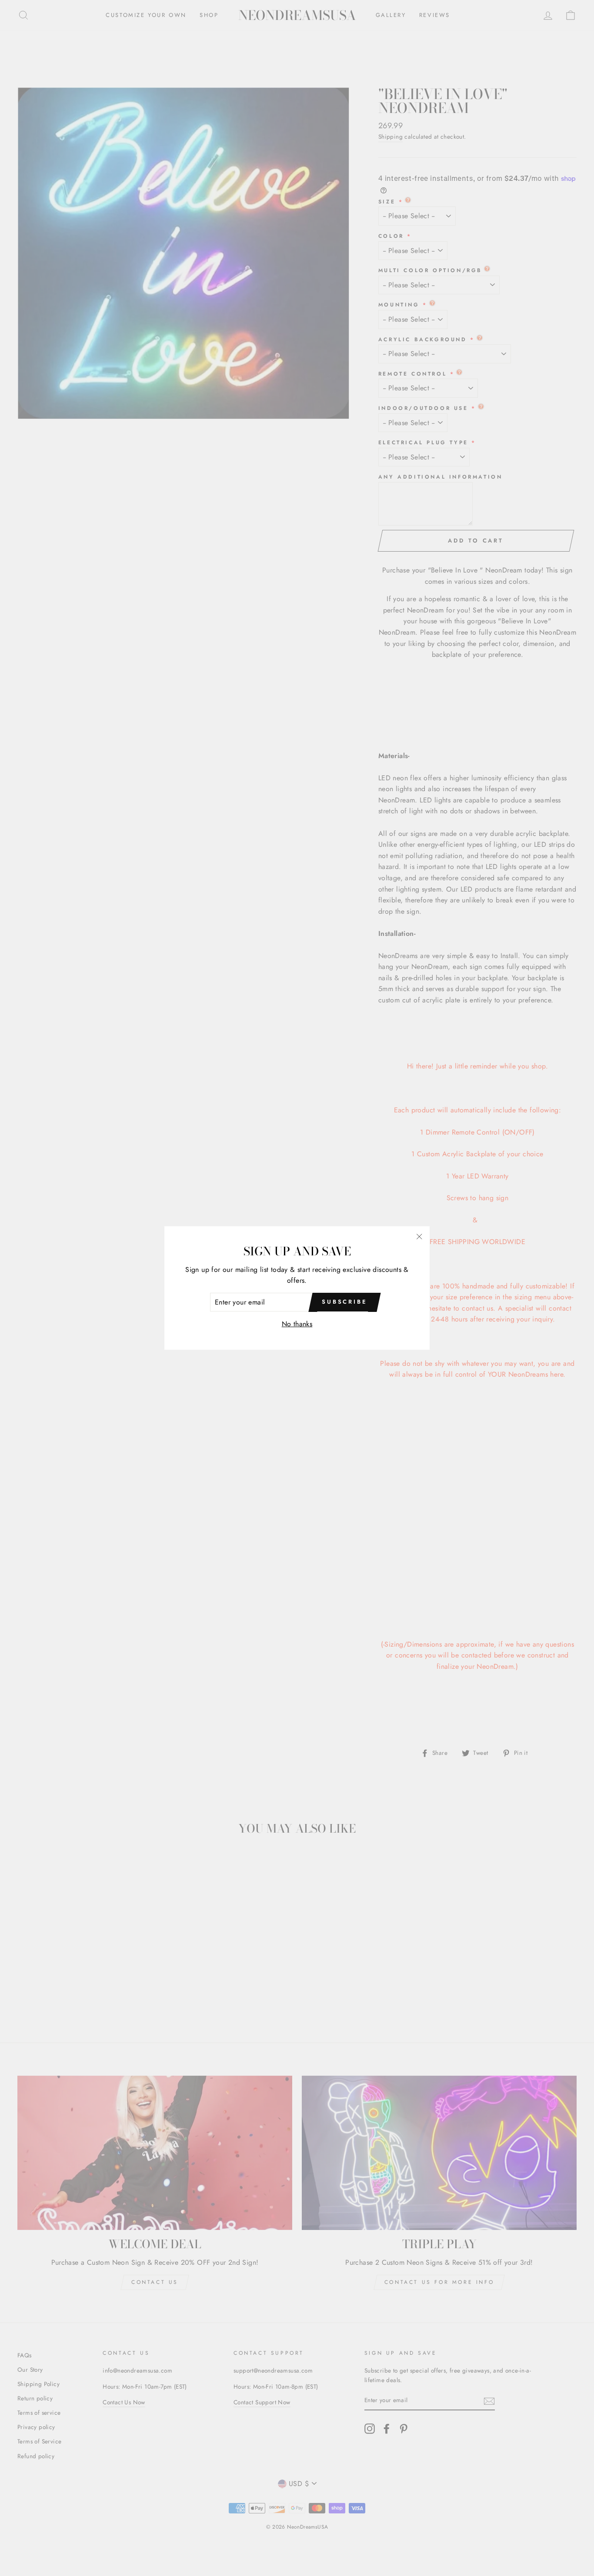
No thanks (297, 1324)
